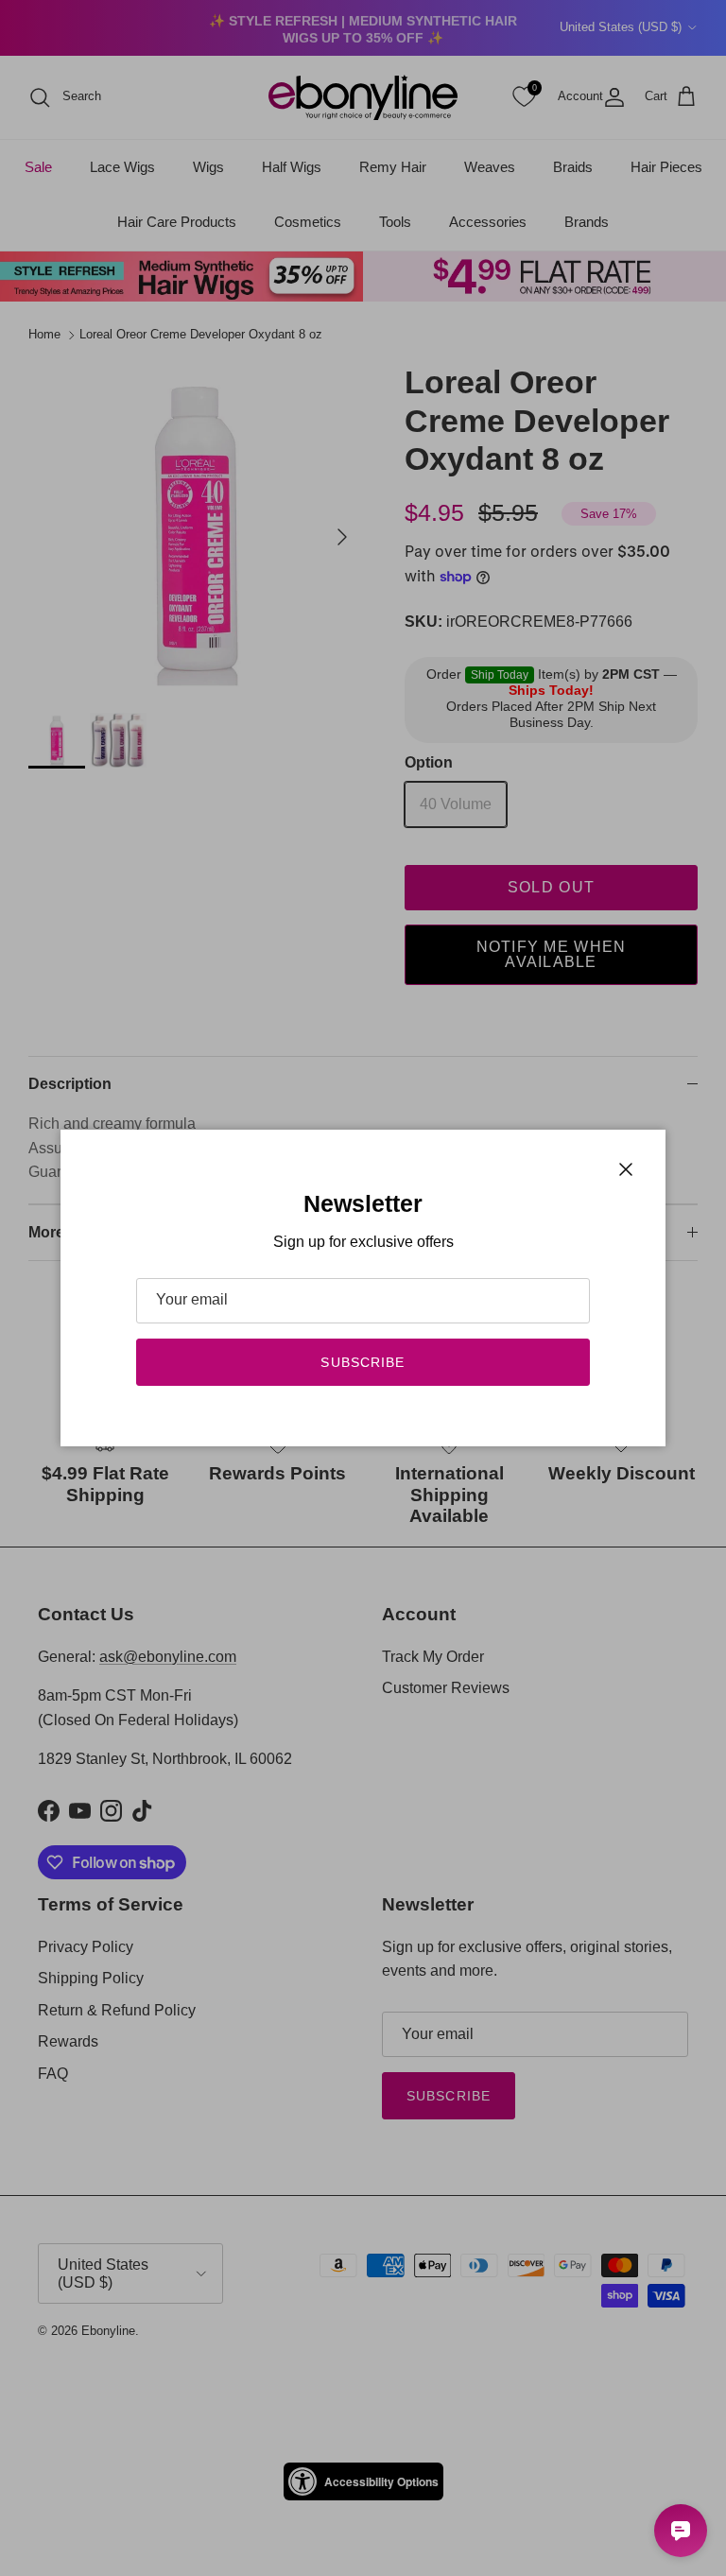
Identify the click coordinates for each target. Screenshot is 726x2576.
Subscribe (363, 1362)
